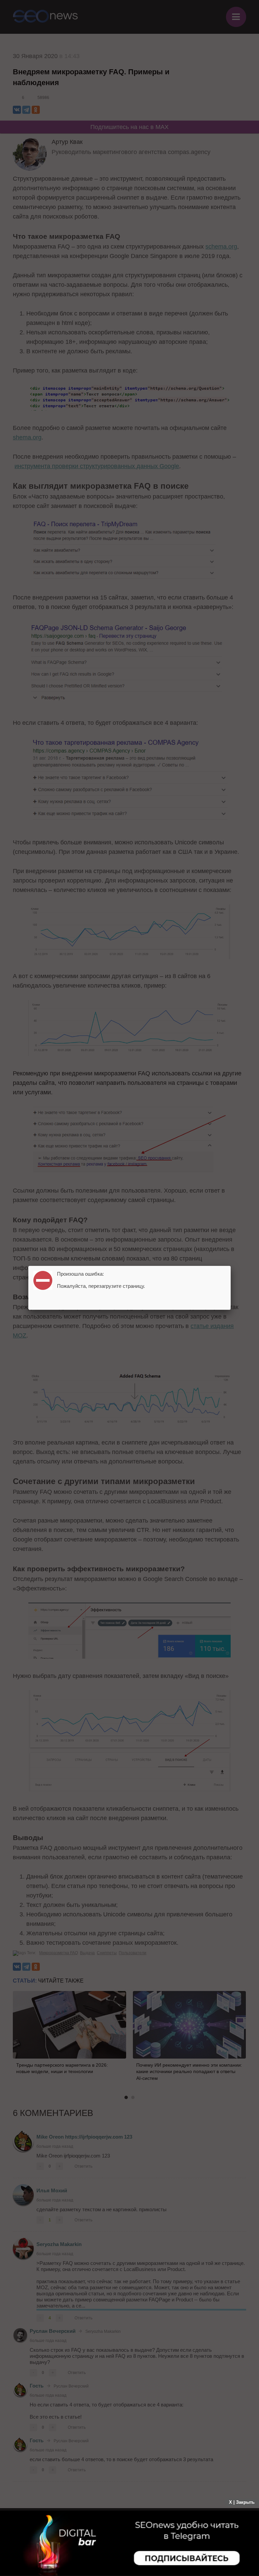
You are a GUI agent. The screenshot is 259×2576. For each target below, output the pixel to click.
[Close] (231, 1266)
